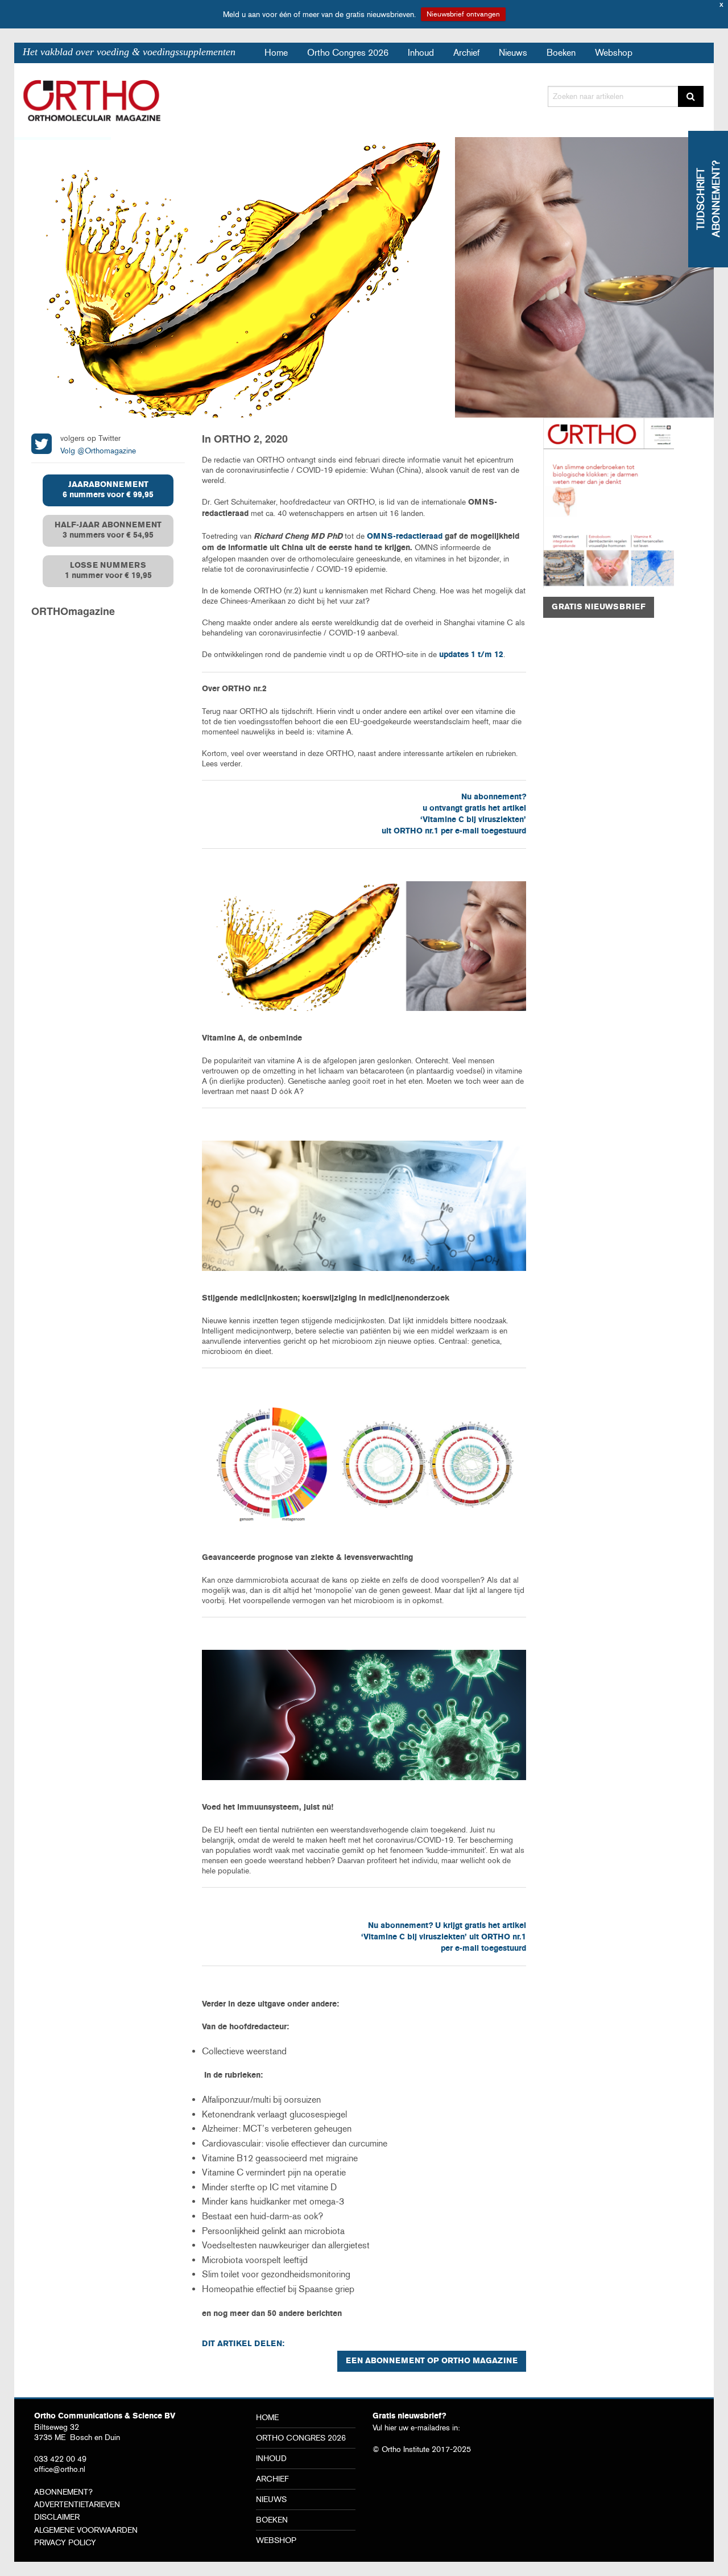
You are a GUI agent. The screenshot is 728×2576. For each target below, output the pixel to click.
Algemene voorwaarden (86, 2530)
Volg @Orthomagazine (98, 451)
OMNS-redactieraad (405, 537)
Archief (466, 53)
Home (276, 53)
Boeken (561, 53)
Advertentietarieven (77, 2504)
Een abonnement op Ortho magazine (432, 2361)
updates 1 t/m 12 (471, 655)
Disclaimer (57, 2517)
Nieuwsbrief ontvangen (463, 14)
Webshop (614, 53)
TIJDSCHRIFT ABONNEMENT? (708, 199)
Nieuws (513, 53)
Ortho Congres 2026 (348, 53)
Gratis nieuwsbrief (599, 607)
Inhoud (421, 53)
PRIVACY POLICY (65, 2542)
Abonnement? (63, 2492)
